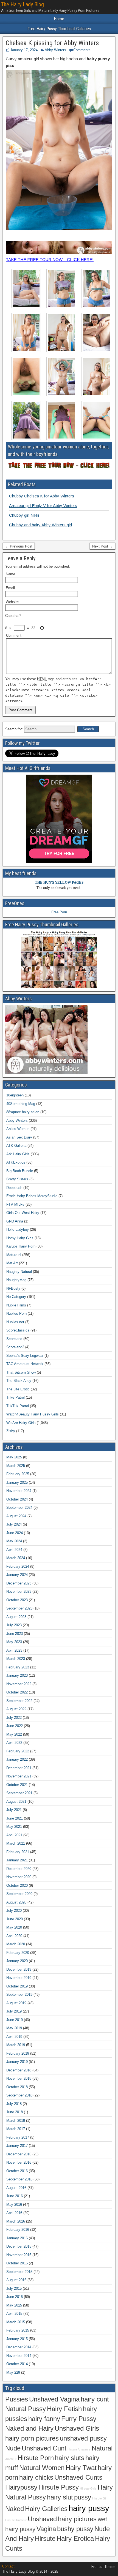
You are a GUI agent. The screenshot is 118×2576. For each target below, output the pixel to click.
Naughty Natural (19, 1272)
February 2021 (18, 1852)
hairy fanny (44, 2419)
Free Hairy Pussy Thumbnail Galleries (59, 29)
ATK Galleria (16, 1146)
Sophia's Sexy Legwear (25, 1356)
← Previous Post (19, 546)
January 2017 (17, 2146)
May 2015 (14, 2305)
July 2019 (14, 2011)
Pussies (17, 2399)
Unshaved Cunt (44, 2448)
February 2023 (18, 1667)
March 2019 (16, 2045)
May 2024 (14, 1541)
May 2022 (14, 1734)
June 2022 (15, 1726)
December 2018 (19, 2070)
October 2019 (17, 1986)
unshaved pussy (83, 2438)
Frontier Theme (103, 2567)
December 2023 (19, 1583)
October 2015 (17, 2263)
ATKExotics (16, 1162)
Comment (14, 635)
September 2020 (19, 1894)
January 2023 (17, 1675)
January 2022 (17, 1759)
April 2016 (14, 2213)
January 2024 (17, 1575)
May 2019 (14, 2028)
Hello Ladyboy (18, 1230)
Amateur (11, 2459)
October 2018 (17, 2087)
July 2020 (14, 1911)
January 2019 (17, 2062)
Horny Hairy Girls (20, 1238)
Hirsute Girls (88, 2488)
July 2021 (14, 1810)
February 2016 (18, 2230)
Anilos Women (18, 1129)
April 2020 (14, 1936)
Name (10, 574)
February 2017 (18, 2137)
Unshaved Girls (77, 2428)
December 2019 (19, 1969)
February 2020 (18, 1953)
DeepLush (14, 1188)
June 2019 (15, 2020)
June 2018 (15, 2112)
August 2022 (16, 1709)
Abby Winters (55, 50)
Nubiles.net (15, 1322)
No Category (16, 1297)
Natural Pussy (26, 2409)
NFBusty (13, 1288)
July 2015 (14, 2288)
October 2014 (17, 2364)
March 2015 (16, 2322)
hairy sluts (70, 2458)
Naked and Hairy (29, 2428)
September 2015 (19, 2272)
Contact (8, 2566)
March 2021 (16, 1843)
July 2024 (14, 1524)
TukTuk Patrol (18, 1406)
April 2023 (14, 1650)
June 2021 (15, 1818)
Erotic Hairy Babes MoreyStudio (32, 1196)
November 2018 (19, 2078)
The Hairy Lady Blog (23, 4)
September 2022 (19, 1701)
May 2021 (14, 1827)
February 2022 (18, 1751)
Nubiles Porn (16, 1313)
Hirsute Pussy (59, 2487)
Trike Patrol (16, 1397)
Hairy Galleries (46, 2509)
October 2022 (17, 1692)
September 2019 (19, 1994)
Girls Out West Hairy (23, 1213)
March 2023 (16, 1659)
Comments (82, 50)
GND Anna (15, 1221)
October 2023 (17, 1600)
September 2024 (19, 1508)
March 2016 (16, 2221)
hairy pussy (89, 2508)
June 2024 (15, 1533)
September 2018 (19, 2095)
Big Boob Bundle (20, 1171)
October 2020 (17, 1885)
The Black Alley (19, 1381)
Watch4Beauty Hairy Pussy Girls (33, 1414)
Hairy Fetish (64, 2409)
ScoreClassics (18, 1330)
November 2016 (19, 2162)
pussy (83, 2497)
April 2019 (14, 2037)
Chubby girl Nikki (24, 515)
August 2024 (16, 1516)
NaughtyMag (16, 1280)
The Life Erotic (18, 1389)
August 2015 (16, 2280)
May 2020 (14, 1927)
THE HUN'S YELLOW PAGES (59, 882)
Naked (15, 2509)
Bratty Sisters (17, 1179)
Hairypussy (21, 2487)
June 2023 (15, 1634)
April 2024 (14, 1550)
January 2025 (17, 1482)
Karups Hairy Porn (21, 1246)
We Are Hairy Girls (21, 1423)
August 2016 (16, 2188)
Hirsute (45, 2539)
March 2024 (16, 1558)
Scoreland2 (15, 1347)
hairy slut (60, 2497)
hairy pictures (77, 2519)
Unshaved (42, 2519)
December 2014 (19, 2347)
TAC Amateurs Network (25, 1364)
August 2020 (16, 1902)
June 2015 (15, 2297)
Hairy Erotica (75, 2539)
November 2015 (19, 2255)
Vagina (46, 2529)
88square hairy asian (23, 1112)
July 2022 (14, 1718)
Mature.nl (14, 1255)
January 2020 (17, 1961)
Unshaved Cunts (78, 2477)
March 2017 (16, 2129)
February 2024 (18, 1566)
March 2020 (16, 1944)
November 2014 (19, 2356)
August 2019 (16, 2003)
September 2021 (19, 1793)
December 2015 (19, 2246)
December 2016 (19, 2154)
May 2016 (14, 2205)
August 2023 (16, 1617)
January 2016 (17, 2238)
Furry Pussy (79, 2419)
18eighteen (15, 1095)
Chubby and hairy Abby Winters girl (40, 525)
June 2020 (15, 1919)
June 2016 (15, 2196)
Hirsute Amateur (16, 2520)
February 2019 (18, 2053)
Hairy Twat (81, 2468)
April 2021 (14, 1835)
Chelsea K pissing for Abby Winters (52, 43)
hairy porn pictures (32, 2438)
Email (10, 588)
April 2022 (14, 1743)
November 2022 (19, 1684)
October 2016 (17, 2171)
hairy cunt (95, 2399)
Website (12, 602)
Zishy (11, 1431)
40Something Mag (21, 1104)
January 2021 (17, 1860)
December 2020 (19, 1869)
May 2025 (14, 1457)
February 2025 (18, 1474)
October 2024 (17, 1499)
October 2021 (17, 1785)
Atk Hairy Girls (18, 1154)
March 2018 (16, 2121)
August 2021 (16, 1802)
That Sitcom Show (21, 1372)
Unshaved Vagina (54, 2399)
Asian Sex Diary (19, 1137)
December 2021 (19, 1768)
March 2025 (16, 1466)
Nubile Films (16, 1305)
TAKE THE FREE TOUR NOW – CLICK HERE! (50, 259)
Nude (13, 2448)
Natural (102, 2448)
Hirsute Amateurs (79, 2449)
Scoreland (14, 1339)
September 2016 (19, 2179)
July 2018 (14, 2104)
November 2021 (19, 1776)
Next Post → (102, 546)
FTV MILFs (15, 1204)
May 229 (13, 2372)
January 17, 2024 (24, 50)
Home (59, 19)
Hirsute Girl (100, 2498)
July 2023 (14, 1625)
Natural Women (42, 2468)
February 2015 (18, 2330)
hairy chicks (36, 2477)
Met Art (12, 1263)
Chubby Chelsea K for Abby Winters (42, 496)
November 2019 (19, 1978)
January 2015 (17, 2339)
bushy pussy (75, 2529)
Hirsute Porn (36, 2458)
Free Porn (59, 912)
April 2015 (14, 2314)
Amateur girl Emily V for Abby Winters (43, 506)
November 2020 (19, 1877)
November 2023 (19, 1591)
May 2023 (14, 1642)
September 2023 (19, 1608)
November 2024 (19, 1491)
